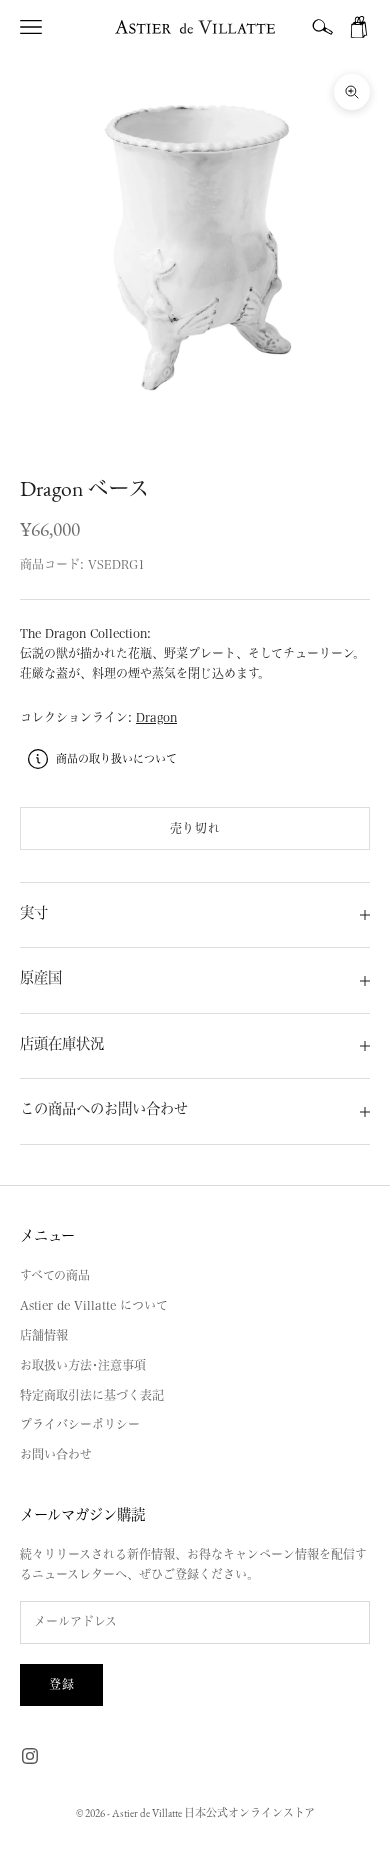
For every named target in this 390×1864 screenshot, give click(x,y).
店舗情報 (44, 1335)
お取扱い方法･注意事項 (83, 1365)
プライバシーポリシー (80, 1424)
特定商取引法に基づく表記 (92, 1395)
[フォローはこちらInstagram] (30, 1756)
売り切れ (195, 828)
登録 (61, 1684)
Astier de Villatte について (94, 1305)
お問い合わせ (56, 1454)
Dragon (156, 717)
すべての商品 (55, 1275)
